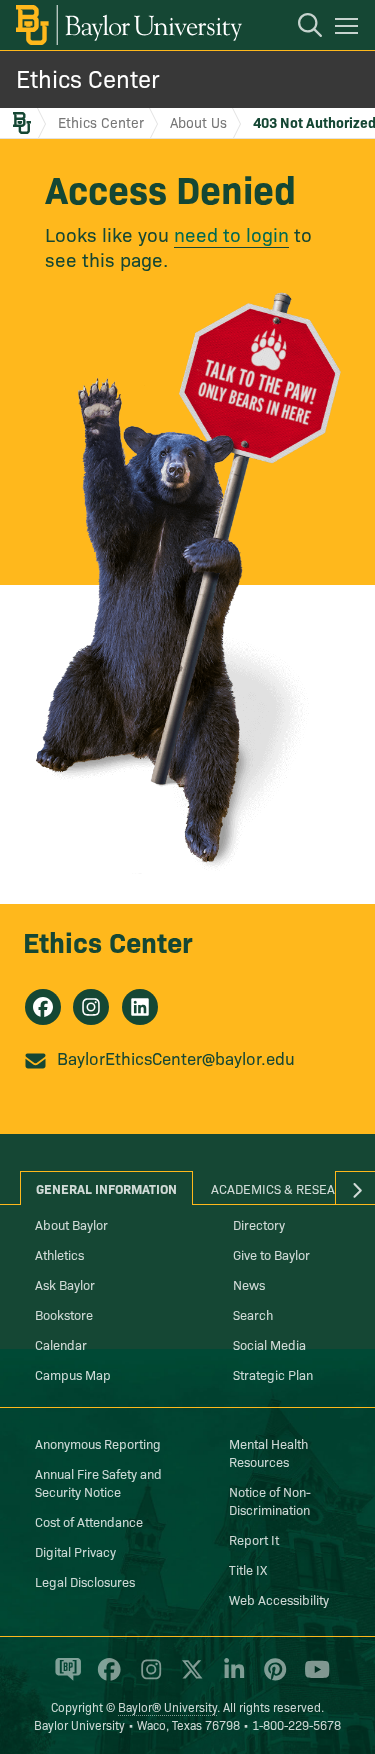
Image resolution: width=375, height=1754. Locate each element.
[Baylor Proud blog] (64, 1678)
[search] (300, 28)
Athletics (59, 1254)
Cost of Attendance (89, 1521)
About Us (198, 122)
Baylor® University (167, 1706)
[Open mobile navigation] (349, 29)
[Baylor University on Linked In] (230, 1678)
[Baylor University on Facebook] (105, 1678)
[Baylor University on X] (188, 1678)
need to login (231, 233)
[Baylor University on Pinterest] (271, 1678)
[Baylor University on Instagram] (147, 1678)
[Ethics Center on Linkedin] (140, 1007)
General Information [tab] (106, 1188)
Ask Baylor (65, 1284)
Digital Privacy (75, 1551)
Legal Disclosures (85, 1581)
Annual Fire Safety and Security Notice (98, 1482)
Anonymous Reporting (98, 1443)
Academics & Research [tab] (285, 1188)
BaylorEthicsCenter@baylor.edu (176, 1057)
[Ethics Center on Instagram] (91, 1007)
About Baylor (71, 1224)
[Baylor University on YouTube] (312, 1678)
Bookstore (64, 1314)
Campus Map (73, 1374)
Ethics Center (88, 77)
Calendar (61, 1344)
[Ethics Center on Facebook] (43, 1007)
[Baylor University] (127, 25)
